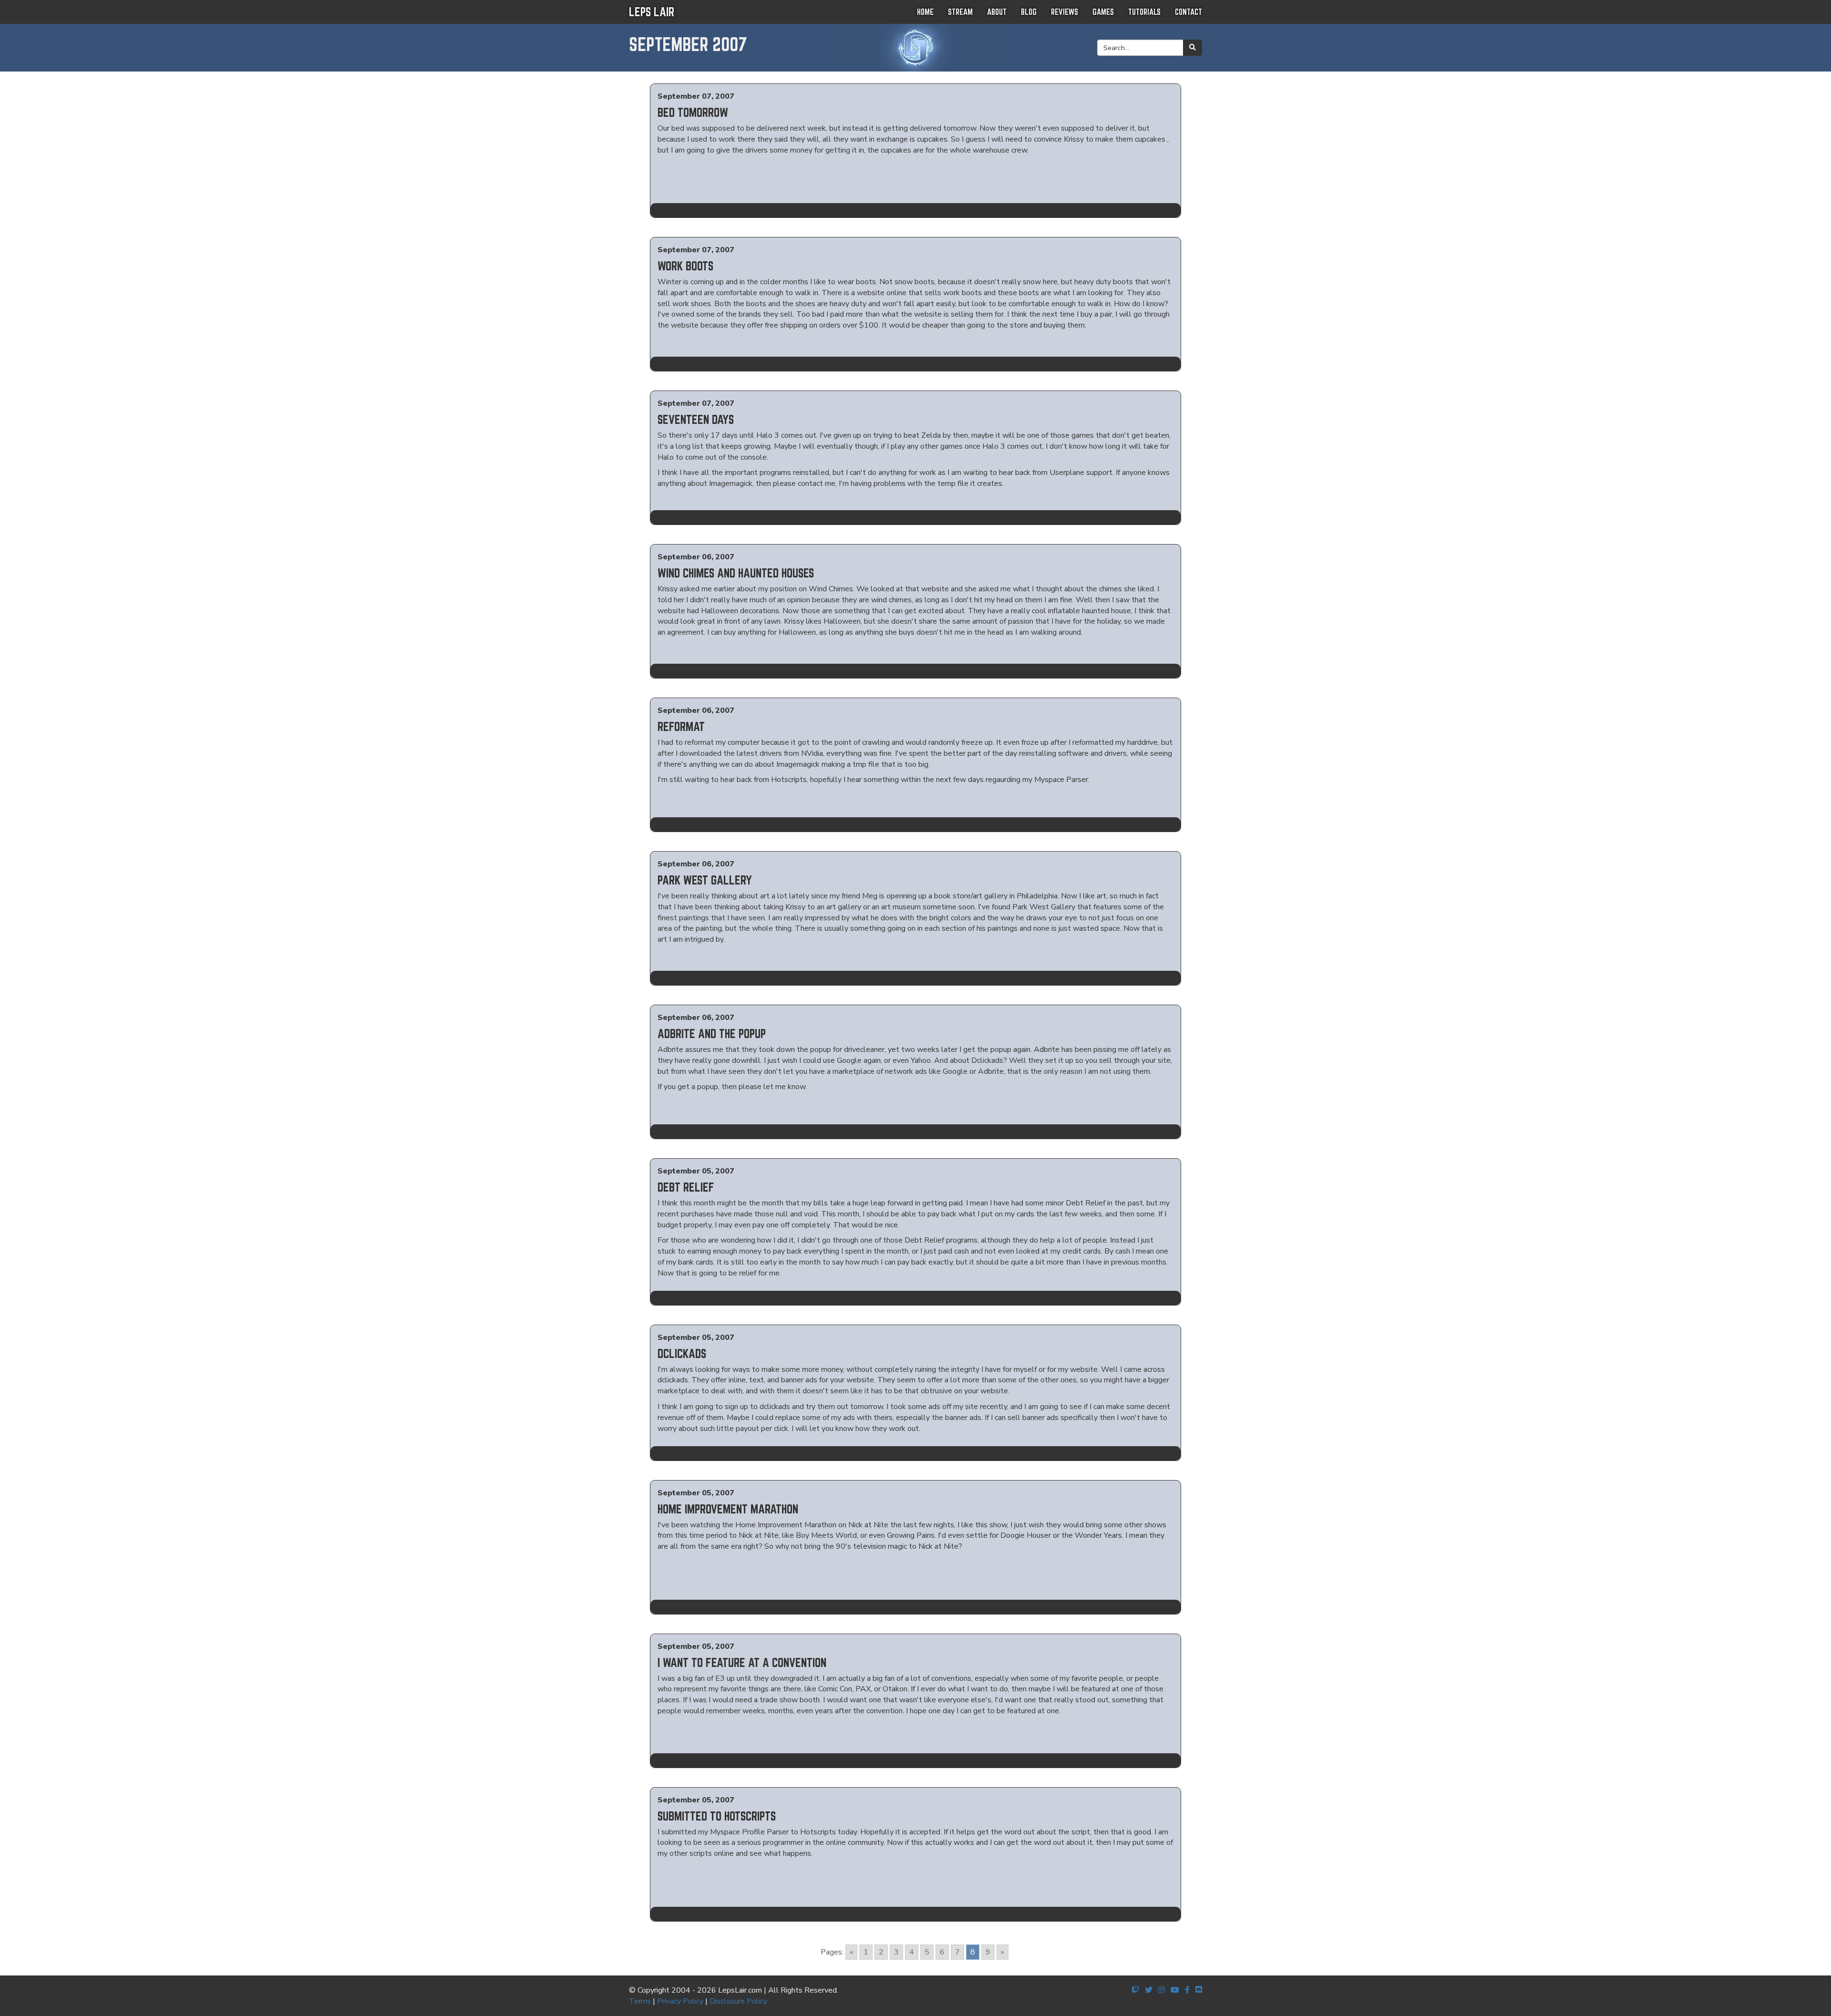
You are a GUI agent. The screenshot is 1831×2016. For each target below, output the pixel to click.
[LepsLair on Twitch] (1135, 1990)
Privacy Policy (680, 2001)
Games (1103, 12)
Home (925, 12)
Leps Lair (652, 12)
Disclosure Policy (738, 2001)
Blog (1029, 12)
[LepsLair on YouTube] (1175, 1990)
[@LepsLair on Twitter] (1149, 1990)
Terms (640, 2001)
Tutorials (1144, 12)
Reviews (1065, 12)
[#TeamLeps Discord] (1199, 1990)
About (997, 12)
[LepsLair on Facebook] (1187, 1990)
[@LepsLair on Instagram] (1162, 1990)
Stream (960, 12)
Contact (1188, 12)
